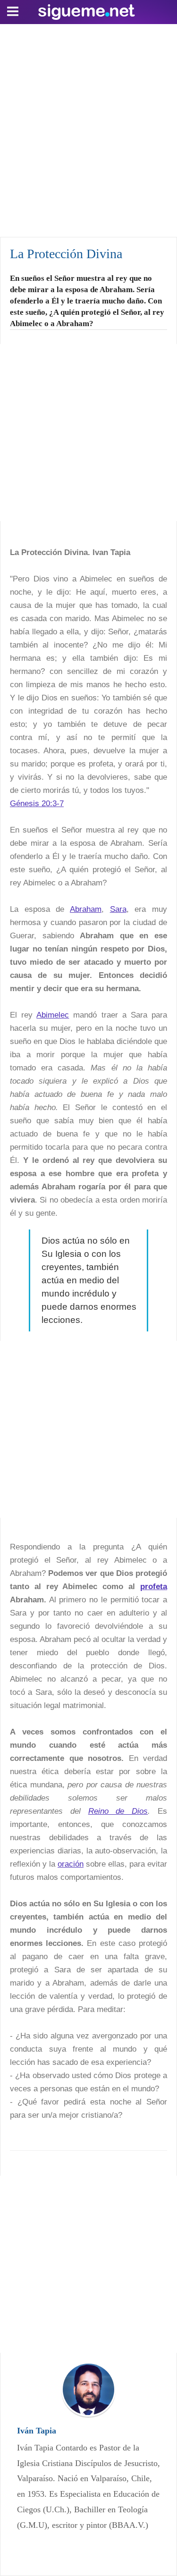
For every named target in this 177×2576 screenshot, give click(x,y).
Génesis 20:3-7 (37, 804)
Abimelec (53, 1015)
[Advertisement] (88, 128)
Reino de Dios (118, 1811)
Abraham (86, 909)
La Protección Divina (66, 254)
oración (71, 1864)
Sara (118, 909)
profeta (154, 1587)
